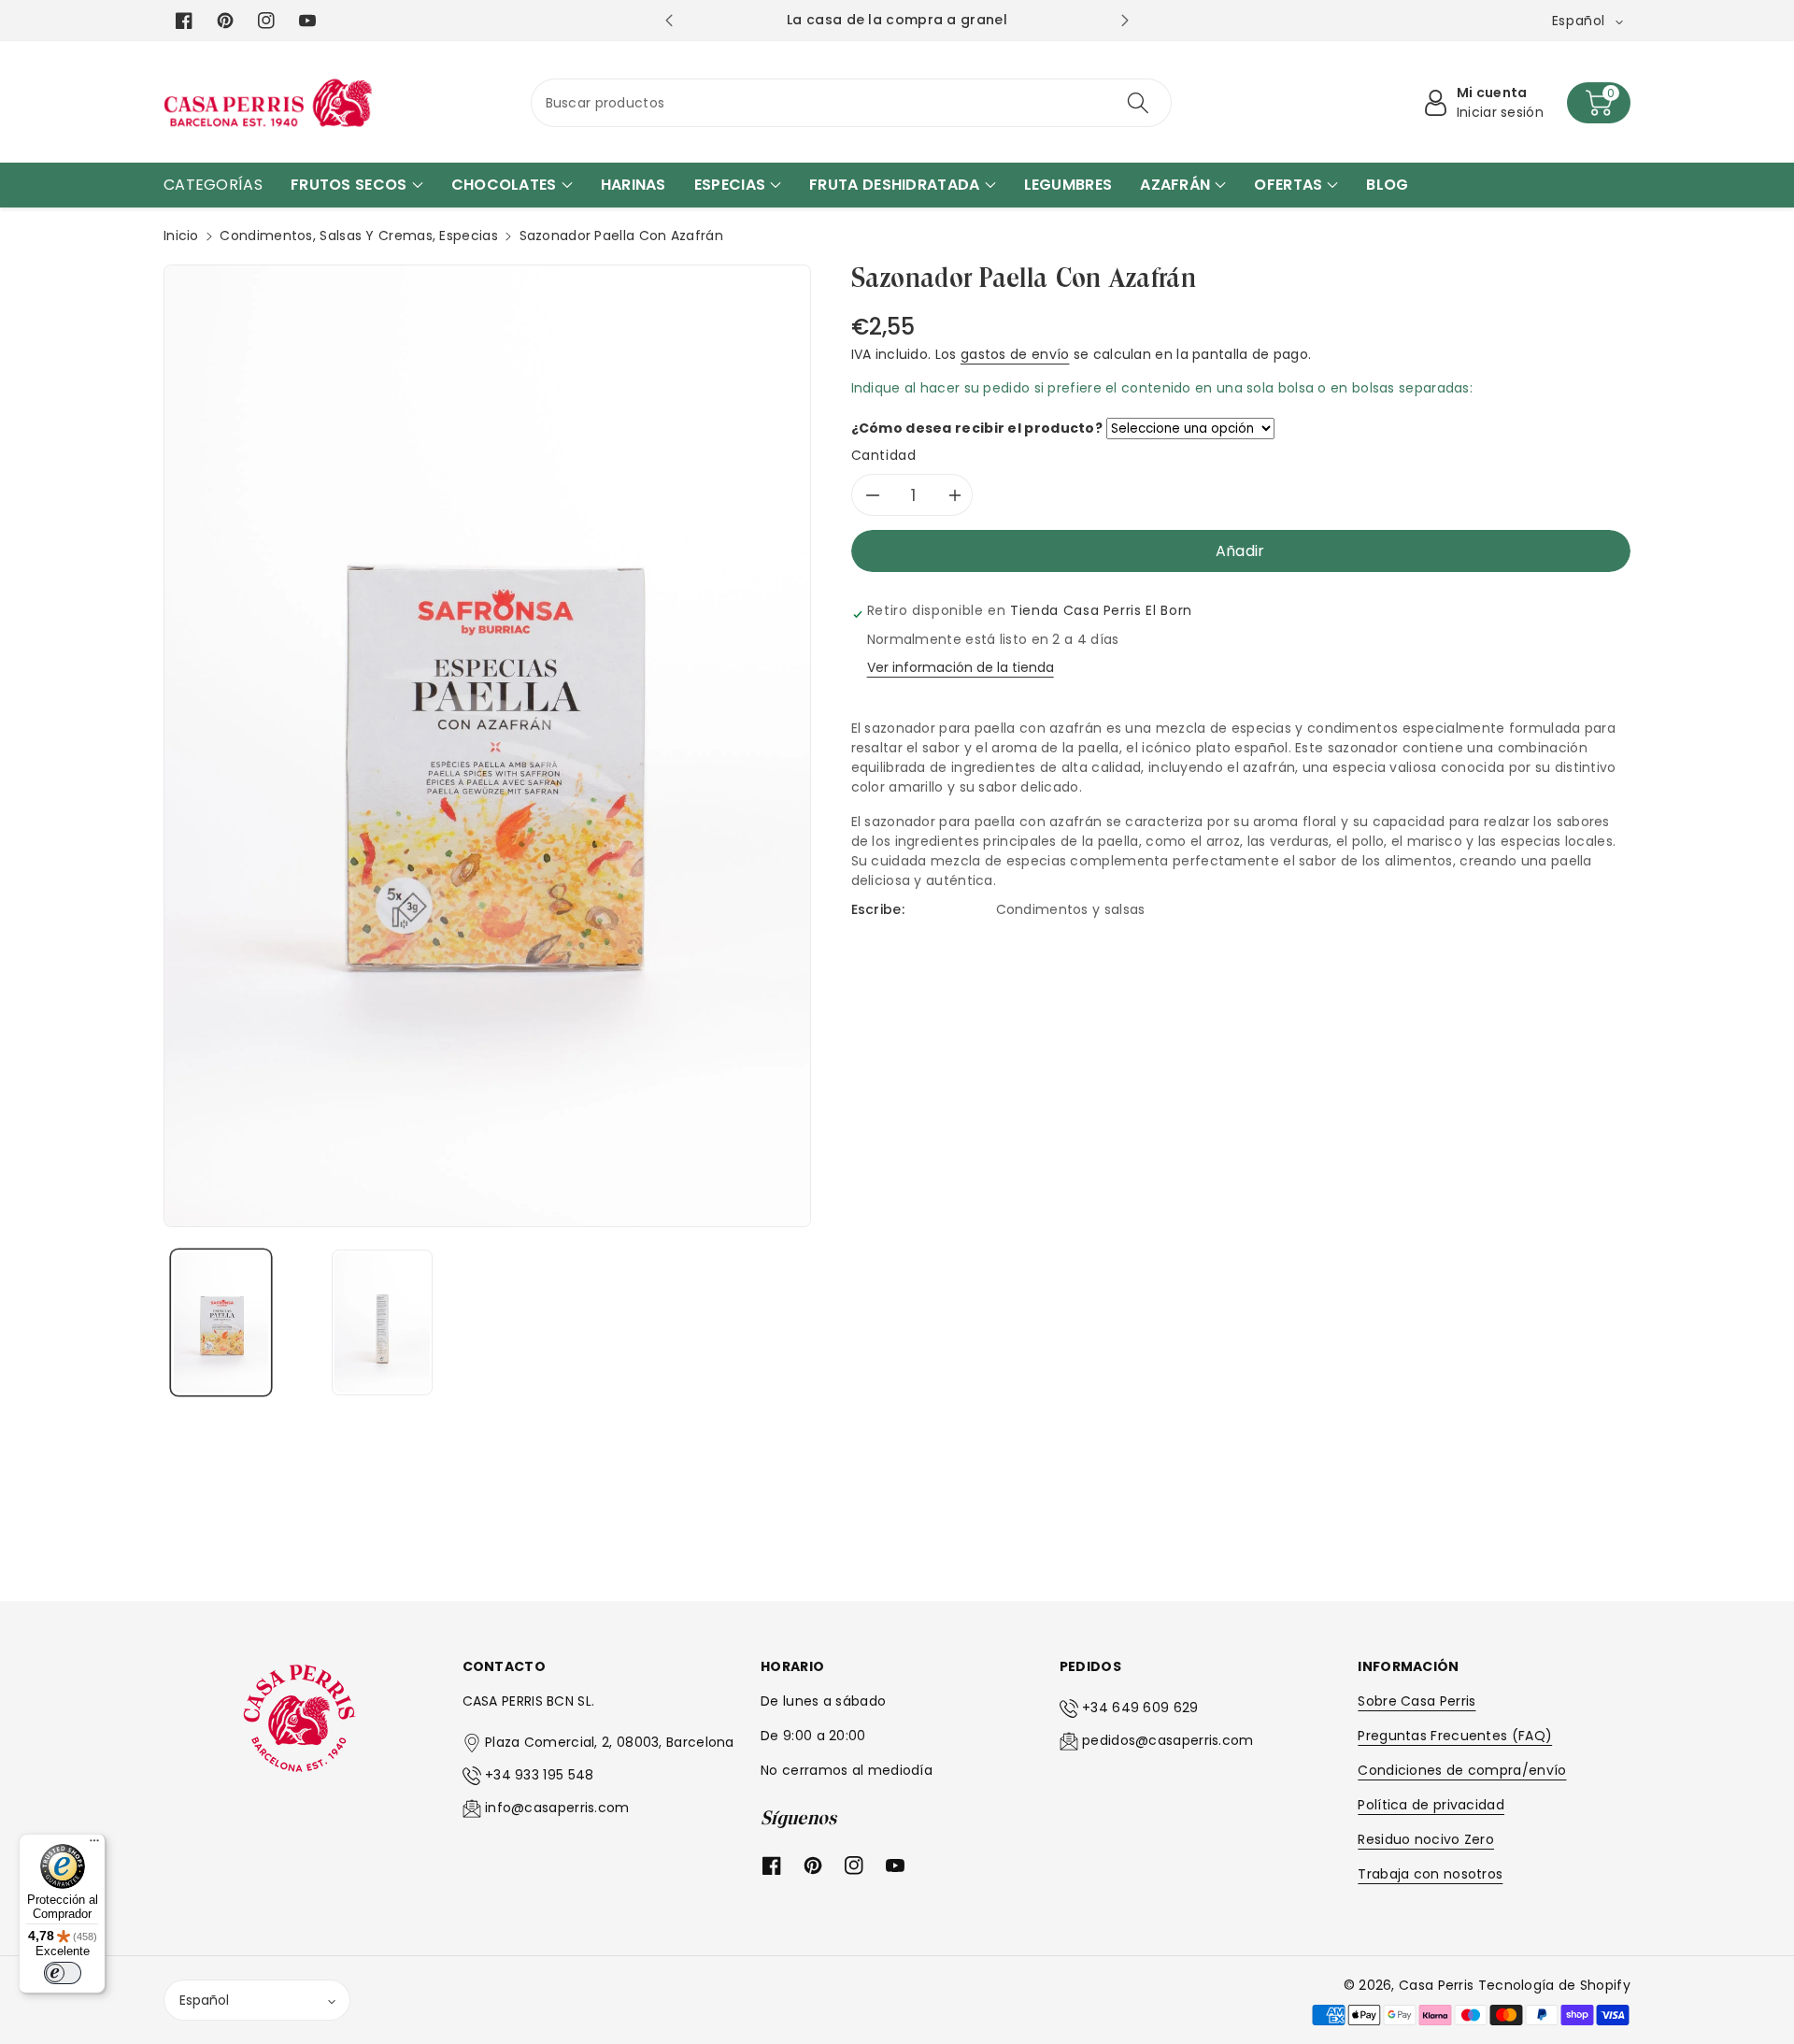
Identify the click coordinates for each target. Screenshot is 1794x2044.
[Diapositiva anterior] (669, 21)
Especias (468, 236)
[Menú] (94, 1845)
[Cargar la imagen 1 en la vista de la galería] (221, 1322)
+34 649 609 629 (1140, 1708)
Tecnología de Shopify (1554, 1985)
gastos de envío (1015, 354)
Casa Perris (1436, 1985)
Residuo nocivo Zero (1426, 1839)
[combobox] (852, 103)
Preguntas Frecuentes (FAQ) (1455, 1736)
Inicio (181, 236)
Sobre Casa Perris (1417, 1701)
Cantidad (884, 455)
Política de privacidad (1431, 1805)
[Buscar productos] (1138, 103)
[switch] (63, 1973)
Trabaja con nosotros (1430, 1874)
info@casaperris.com (557, 1808)
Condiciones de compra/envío (1462, 1770)
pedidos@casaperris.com (1168, 1740)
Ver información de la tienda (961, 667)
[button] (1599, 103)
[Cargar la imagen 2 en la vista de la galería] (382, 1322)
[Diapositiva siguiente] (1125, 21)
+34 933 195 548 (540, 1775)
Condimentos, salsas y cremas (326, 236)
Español (204, 2000)
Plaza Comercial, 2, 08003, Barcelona (610, 1742)
